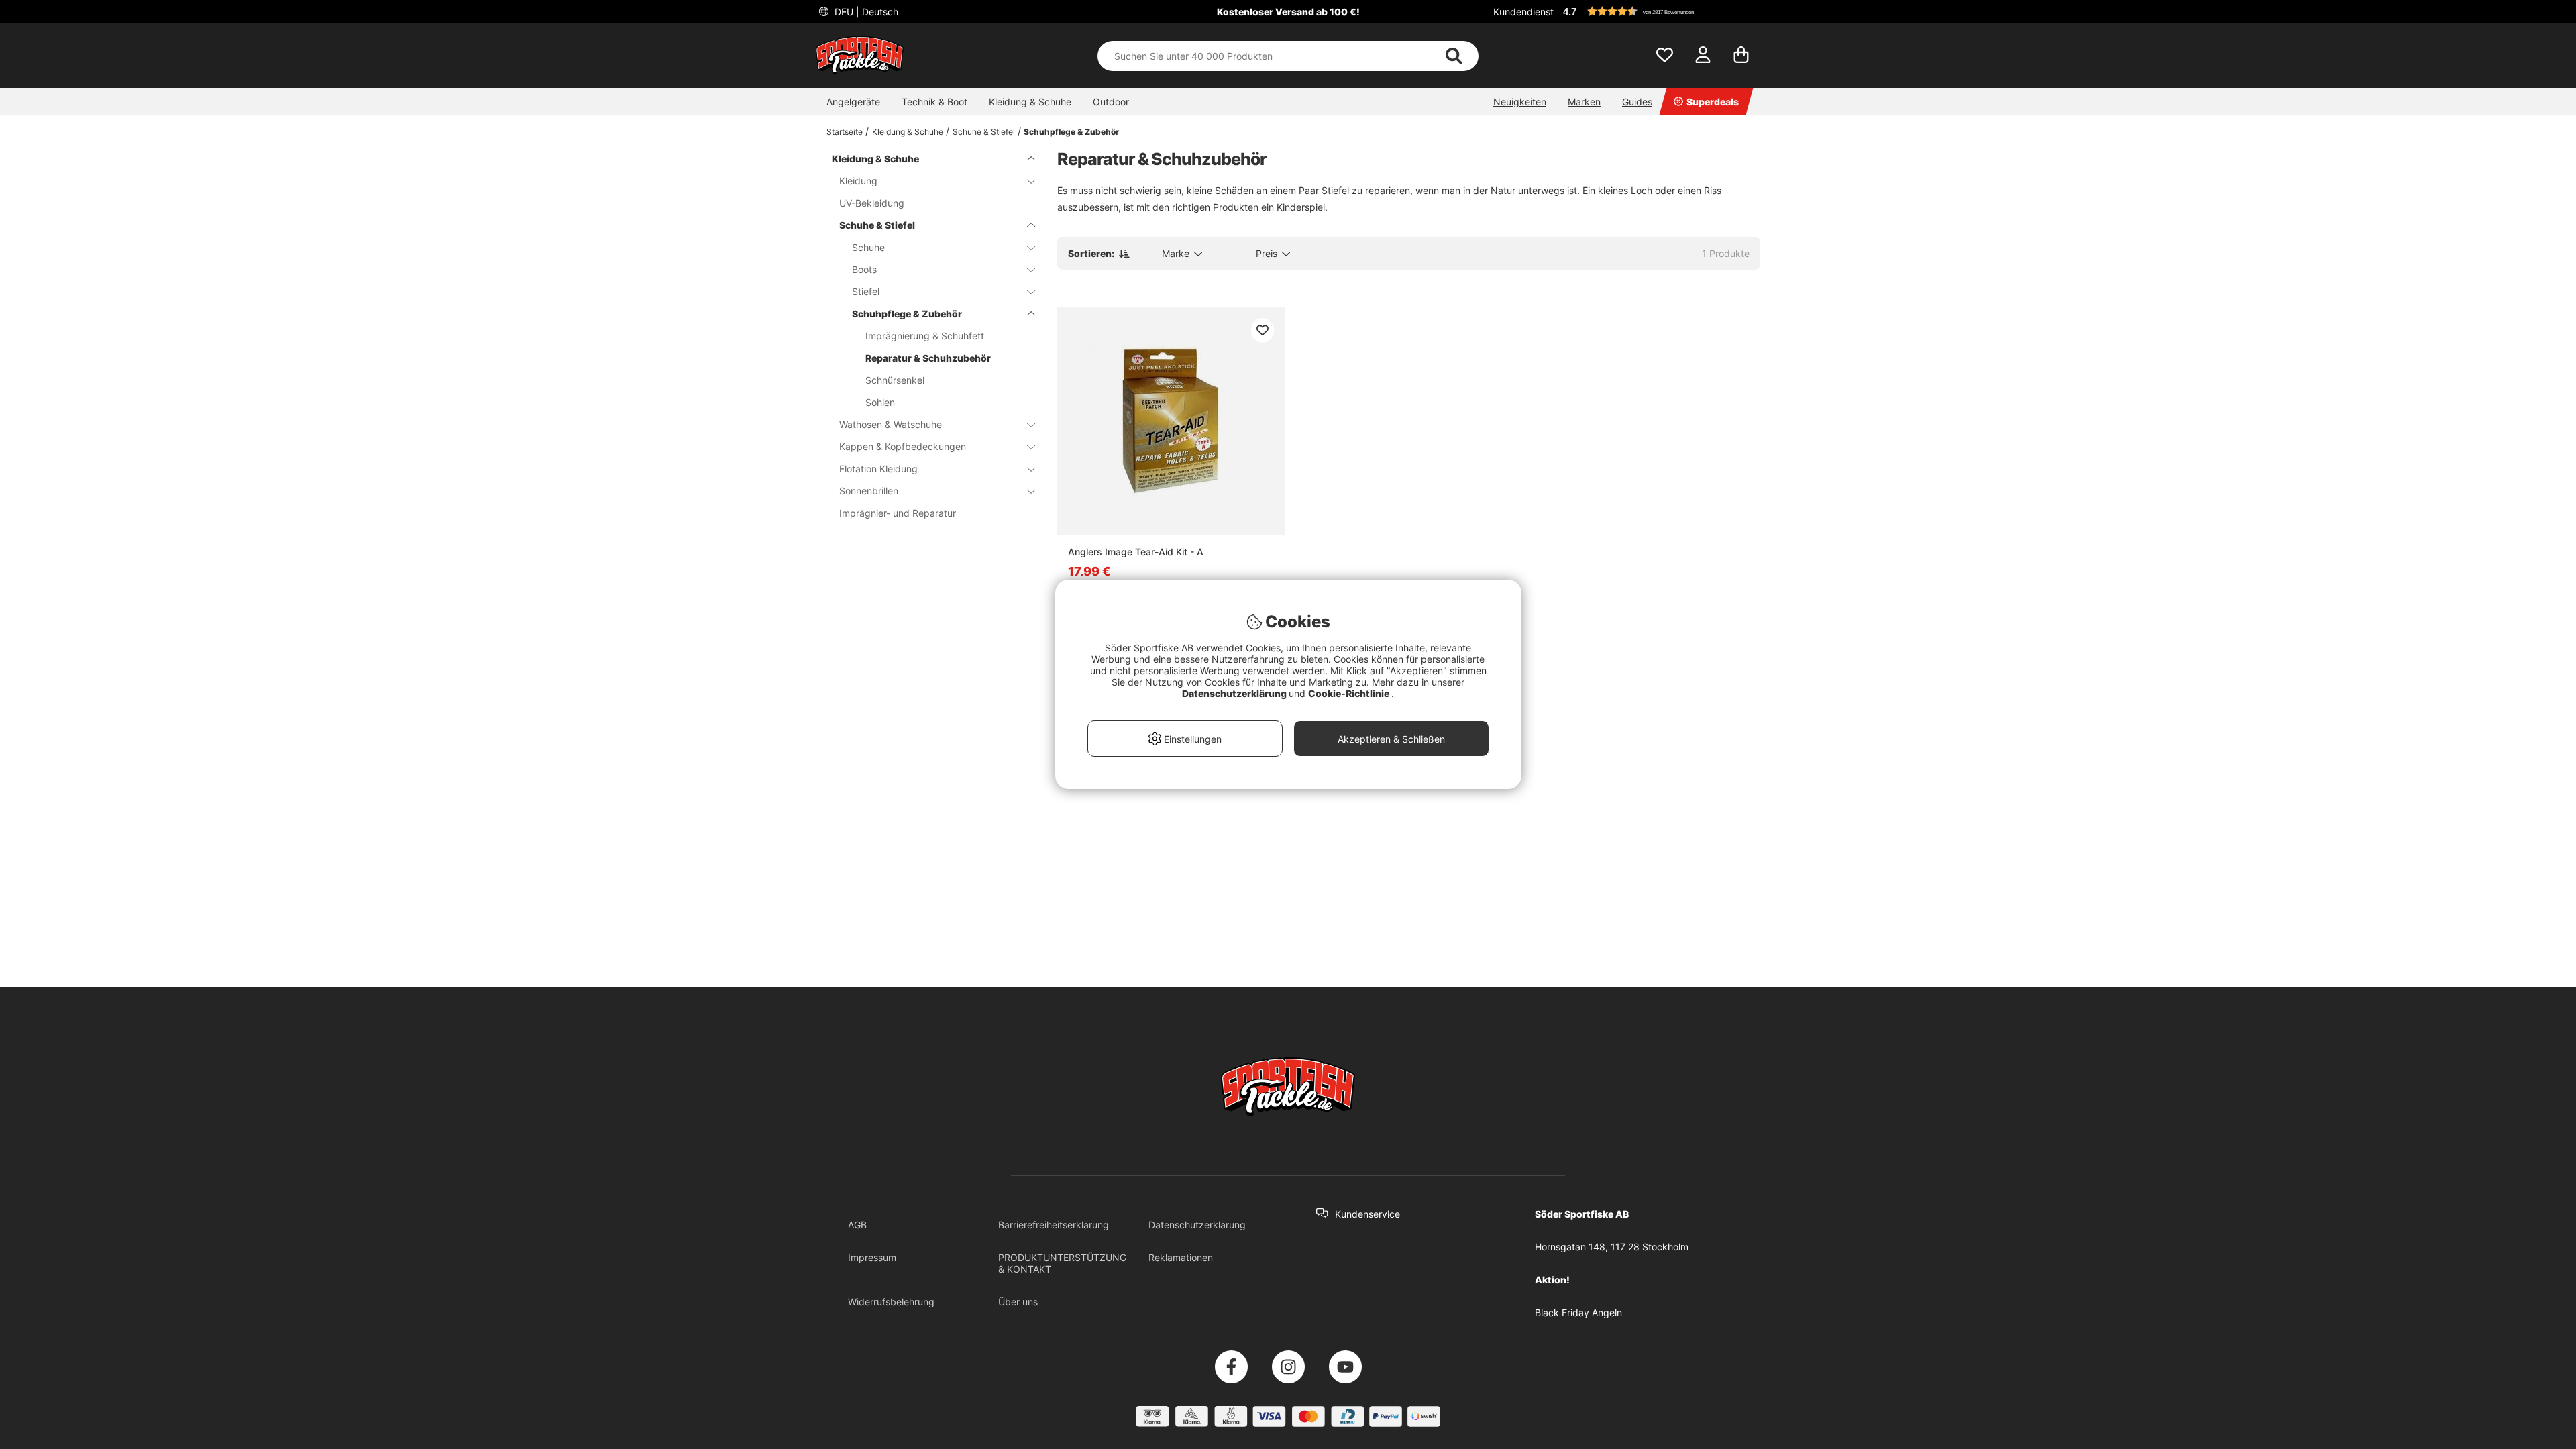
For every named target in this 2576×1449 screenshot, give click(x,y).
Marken (1584, 102)
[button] (1660, 11)
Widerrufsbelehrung (891, 1302)
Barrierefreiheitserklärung (1054, 1225)
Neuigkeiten (1520, 102)
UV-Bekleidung (872, 203)
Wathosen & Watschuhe (891, 424)
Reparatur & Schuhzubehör (928, 358)
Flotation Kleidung (878, 469)
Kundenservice (1367, 1214)
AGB (857, 1225)
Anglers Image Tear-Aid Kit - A (1136, 552)
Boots (864, 269)
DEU (865, 12)
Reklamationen (1181, 1257)
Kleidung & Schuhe (1030, 102)
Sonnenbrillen (869, 491)
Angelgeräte (853, 102)
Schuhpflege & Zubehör (1071, 132)
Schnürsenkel (895, 380)
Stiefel (866, 291)
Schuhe (868, 247)
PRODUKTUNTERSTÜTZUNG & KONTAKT (1062, 1263)
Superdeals (1713, 102)
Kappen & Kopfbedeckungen (903, 446)
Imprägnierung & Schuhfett (925, 336)
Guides (1637, 102)
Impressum (872, 1257)
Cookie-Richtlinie (1350, 693)
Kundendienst (1523, 12)
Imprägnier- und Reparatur (898, 513)
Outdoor (1111, 102)
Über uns (1018, 1302)
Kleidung (858, 181)
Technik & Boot (934, 102)
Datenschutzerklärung (1197, 1225)
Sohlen (880, 402)
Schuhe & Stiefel (984, 132)
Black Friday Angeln (1578, 1312)
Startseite (845, 132)
